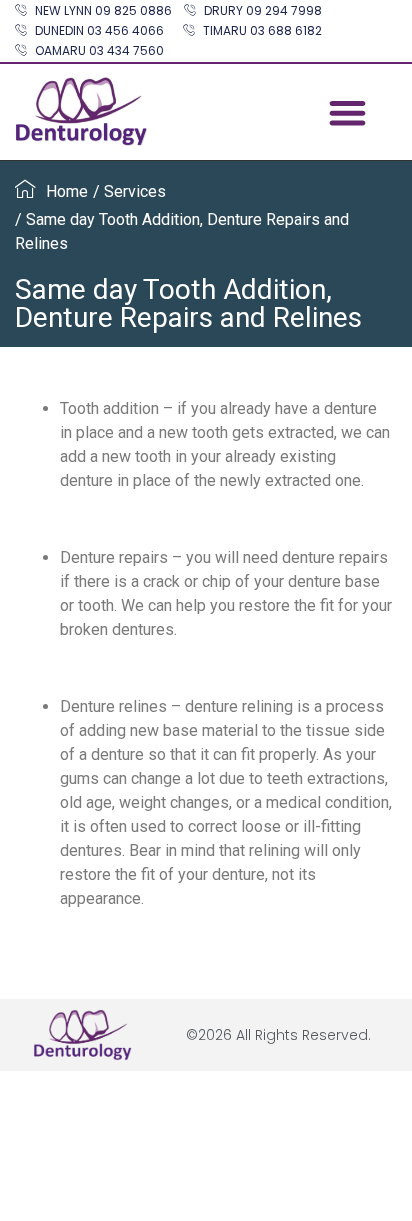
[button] (347, 112)
